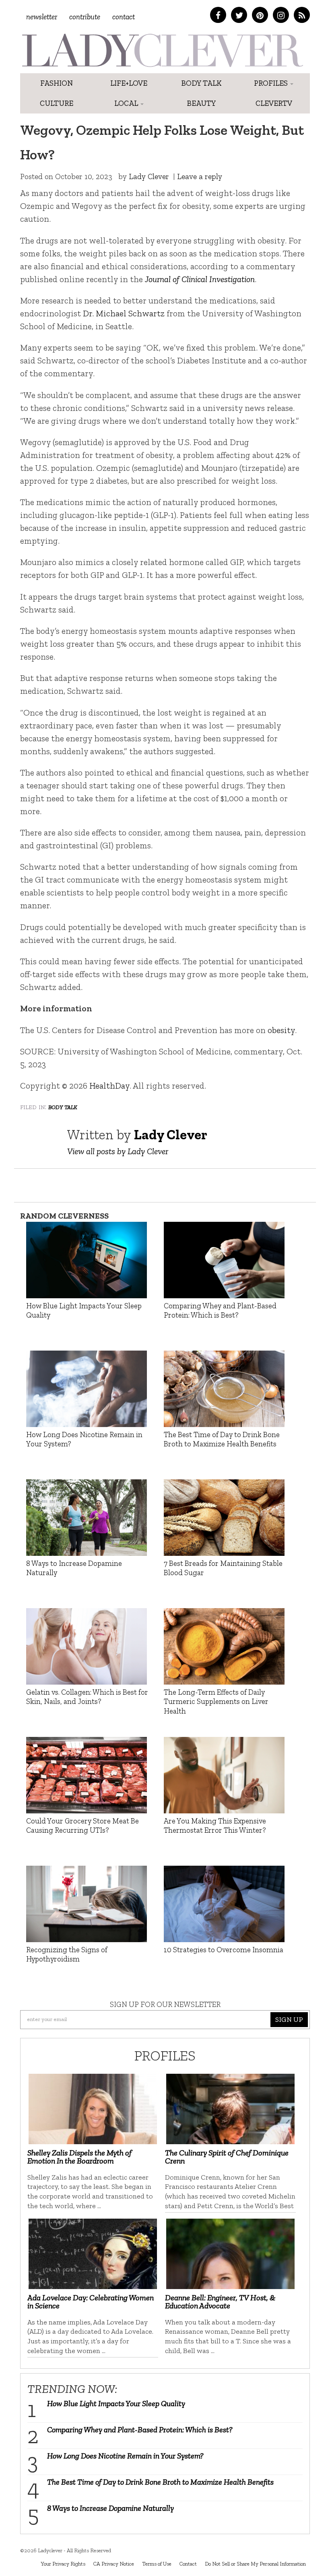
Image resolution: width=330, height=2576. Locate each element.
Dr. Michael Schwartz (124, 313)
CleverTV (274, 103)
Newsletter (42, 17)
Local (127, 103)
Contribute (85, 17)
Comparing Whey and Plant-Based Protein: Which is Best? (140, 2430)
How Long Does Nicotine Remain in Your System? (125, 2456)
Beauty (201, 103)
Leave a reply (200, 176)
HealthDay (109, 1086)
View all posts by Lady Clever (118, 1151)
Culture (57, 103)
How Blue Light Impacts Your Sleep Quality (116, 2403)
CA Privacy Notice (114, 2564)
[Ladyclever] (162, 50)
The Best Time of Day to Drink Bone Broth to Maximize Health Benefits (160, 2482)
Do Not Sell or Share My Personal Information (255, 2564)
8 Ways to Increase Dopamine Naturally (110, 2508)
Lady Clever (149, 176)
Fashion (57, 83)
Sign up (289, 2019)
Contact (124, 17)
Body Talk (201, 83)
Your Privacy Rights (63, 2564)
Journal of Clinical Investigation (200, 279)
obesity (281, 1030)
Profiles (272, 83)
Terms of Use (157, 2564)
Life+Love (129, 83)
